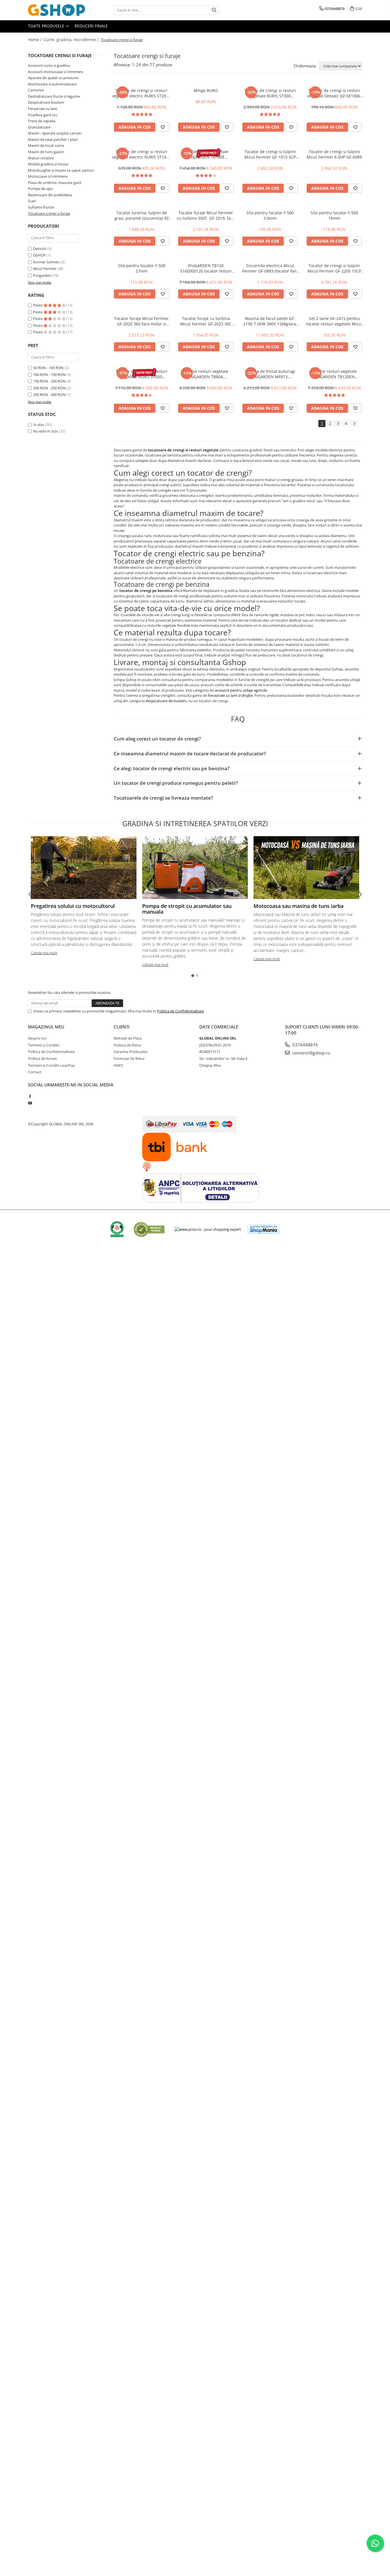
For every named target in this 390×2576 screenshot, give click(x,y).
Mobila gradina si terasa (48, 164)
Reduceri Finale (91, 26)
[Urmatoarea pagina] (354, 424)
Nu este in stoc (46, 431)
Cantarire (36, 90)
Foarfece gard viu (43, 115)
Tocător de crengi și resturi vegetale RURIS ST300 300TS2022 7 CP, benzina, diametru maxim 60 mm (270, 93)
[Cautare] (214, 10)
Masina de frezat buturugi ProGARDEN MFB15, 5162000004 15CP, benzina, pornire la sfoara (270, 374)
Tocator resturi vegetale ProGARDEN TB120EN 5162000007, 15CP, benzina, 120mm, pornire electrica (334, 374)
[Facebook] (30, 1096)
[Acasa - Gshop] (57, 10)
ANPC (118, 1065)
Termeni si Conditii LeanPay (51, 1065)
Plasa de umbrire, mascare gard (55, 183)
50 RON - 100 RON (48, 368)
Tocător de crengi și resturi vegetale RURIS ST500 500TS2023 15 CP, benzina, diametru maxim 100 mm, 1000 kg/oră (141, 374)
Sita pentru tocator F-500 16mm (334, 215)
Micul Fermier (45, 269)
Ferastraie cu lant (43, 109)
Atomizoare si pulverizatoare (52, 84)
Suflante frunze (41, 207)
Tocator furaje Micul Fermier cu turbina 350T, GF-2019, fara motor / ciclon (206, 215)
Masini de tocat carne (46, 145)
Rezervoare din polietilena (50, 195)
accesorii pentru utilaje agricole (241, 690)
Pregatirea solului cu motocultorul (73, 906)
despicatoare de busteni (166, 701)
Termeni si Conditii (44, 1045)
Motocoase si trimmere (48, 176)
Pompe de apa (40, 189)
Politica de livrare (42, 1058)
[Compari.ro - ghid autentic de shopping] (149, 1229)
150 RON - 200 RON (49, 381)
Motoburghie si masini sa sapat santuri (61, 170)
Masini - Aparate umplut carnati (55, 133)
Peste (38, 305)
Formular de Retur (129, 1058)
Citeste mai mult (44, 953)
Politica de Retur (127, 1045)
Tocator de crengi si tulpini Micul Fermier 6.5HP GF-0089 (334, 154)
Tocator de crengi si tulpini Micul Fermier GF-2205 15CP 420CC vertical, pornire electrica (334, 268)
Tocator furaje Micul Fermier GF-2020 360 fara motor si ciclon (141, 321)
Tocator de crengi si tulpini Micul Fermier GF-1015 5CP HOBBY (270, 154)
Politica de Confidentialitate (180, 1011)
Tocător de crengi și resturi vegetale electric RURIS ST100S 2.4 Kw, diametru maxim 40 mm (141, 154)
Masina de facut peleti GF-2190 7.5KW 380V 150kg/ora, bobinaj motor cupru (270, 321)
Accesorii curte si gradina (49, 65)
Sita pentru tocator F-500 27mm (142, 268)
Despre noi (37, 1038)
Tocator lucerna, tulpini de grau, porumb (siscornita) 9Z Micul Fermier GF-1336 (142, 215)
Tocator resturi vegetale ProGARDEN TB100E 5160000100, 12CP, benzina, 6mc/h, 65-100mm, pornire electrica (206, 154)
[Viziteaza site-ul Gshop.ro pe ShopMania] (264, 1229)
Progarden (42, 275)
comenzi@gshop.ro (311, 1053)
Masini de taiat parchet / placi (53, 139)
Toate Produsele (47, 26)
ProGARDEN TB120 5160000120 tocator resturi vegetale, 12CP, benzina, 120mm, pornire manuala (206, 268)
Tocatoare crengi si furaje (49, 213)
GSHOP (39, 255)
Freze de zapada (42, 121)
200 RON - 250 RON (49, 388)
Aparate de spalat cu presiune (53, 78)
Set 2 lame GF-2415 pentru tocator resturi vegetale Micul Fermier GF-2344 (334, 321)
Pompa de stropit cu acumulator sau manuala (187, 909)
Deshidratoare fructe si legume (54, 96)
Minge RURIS (206, 90)
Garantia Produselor (131, 1052)
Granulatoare (39, 127)
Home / (35, 40)
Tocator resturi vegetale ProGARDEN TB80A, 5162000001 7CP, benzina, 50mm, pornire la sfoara (206, 374)
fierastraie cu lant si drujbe (230, 695)
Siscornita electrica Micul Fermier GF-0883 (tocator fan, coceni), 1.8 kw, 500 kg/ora (270, 268)
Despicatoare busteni (46, 102)
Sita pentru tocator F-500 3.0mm (270, 215)
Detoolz (40, 249)
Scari (32, 201)
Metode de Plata (128, 1038)
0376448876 (305, 1045)
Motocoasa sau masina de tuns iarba (298, 906)
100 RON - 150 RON (49, 375)
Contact (35, 1072)
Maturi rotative (41, 158)
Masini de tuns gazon (46, 152)
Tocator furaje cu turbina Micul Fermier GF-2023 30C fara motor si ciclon (206, 321)
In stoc (39, 425)
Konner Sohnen (46, 262)
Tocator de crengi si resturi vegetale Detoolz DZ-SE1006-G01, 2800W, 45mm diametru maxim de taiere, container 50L (334, 93)
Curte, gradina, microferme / (72, 40)
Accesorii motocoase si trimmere (56, 72)
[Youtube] (30, 1103)
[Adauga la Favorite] (163, 127)
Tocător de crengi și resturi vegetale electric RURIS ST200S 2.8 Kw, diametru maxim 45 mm (141, 93)
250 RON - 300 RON (49, 395)
